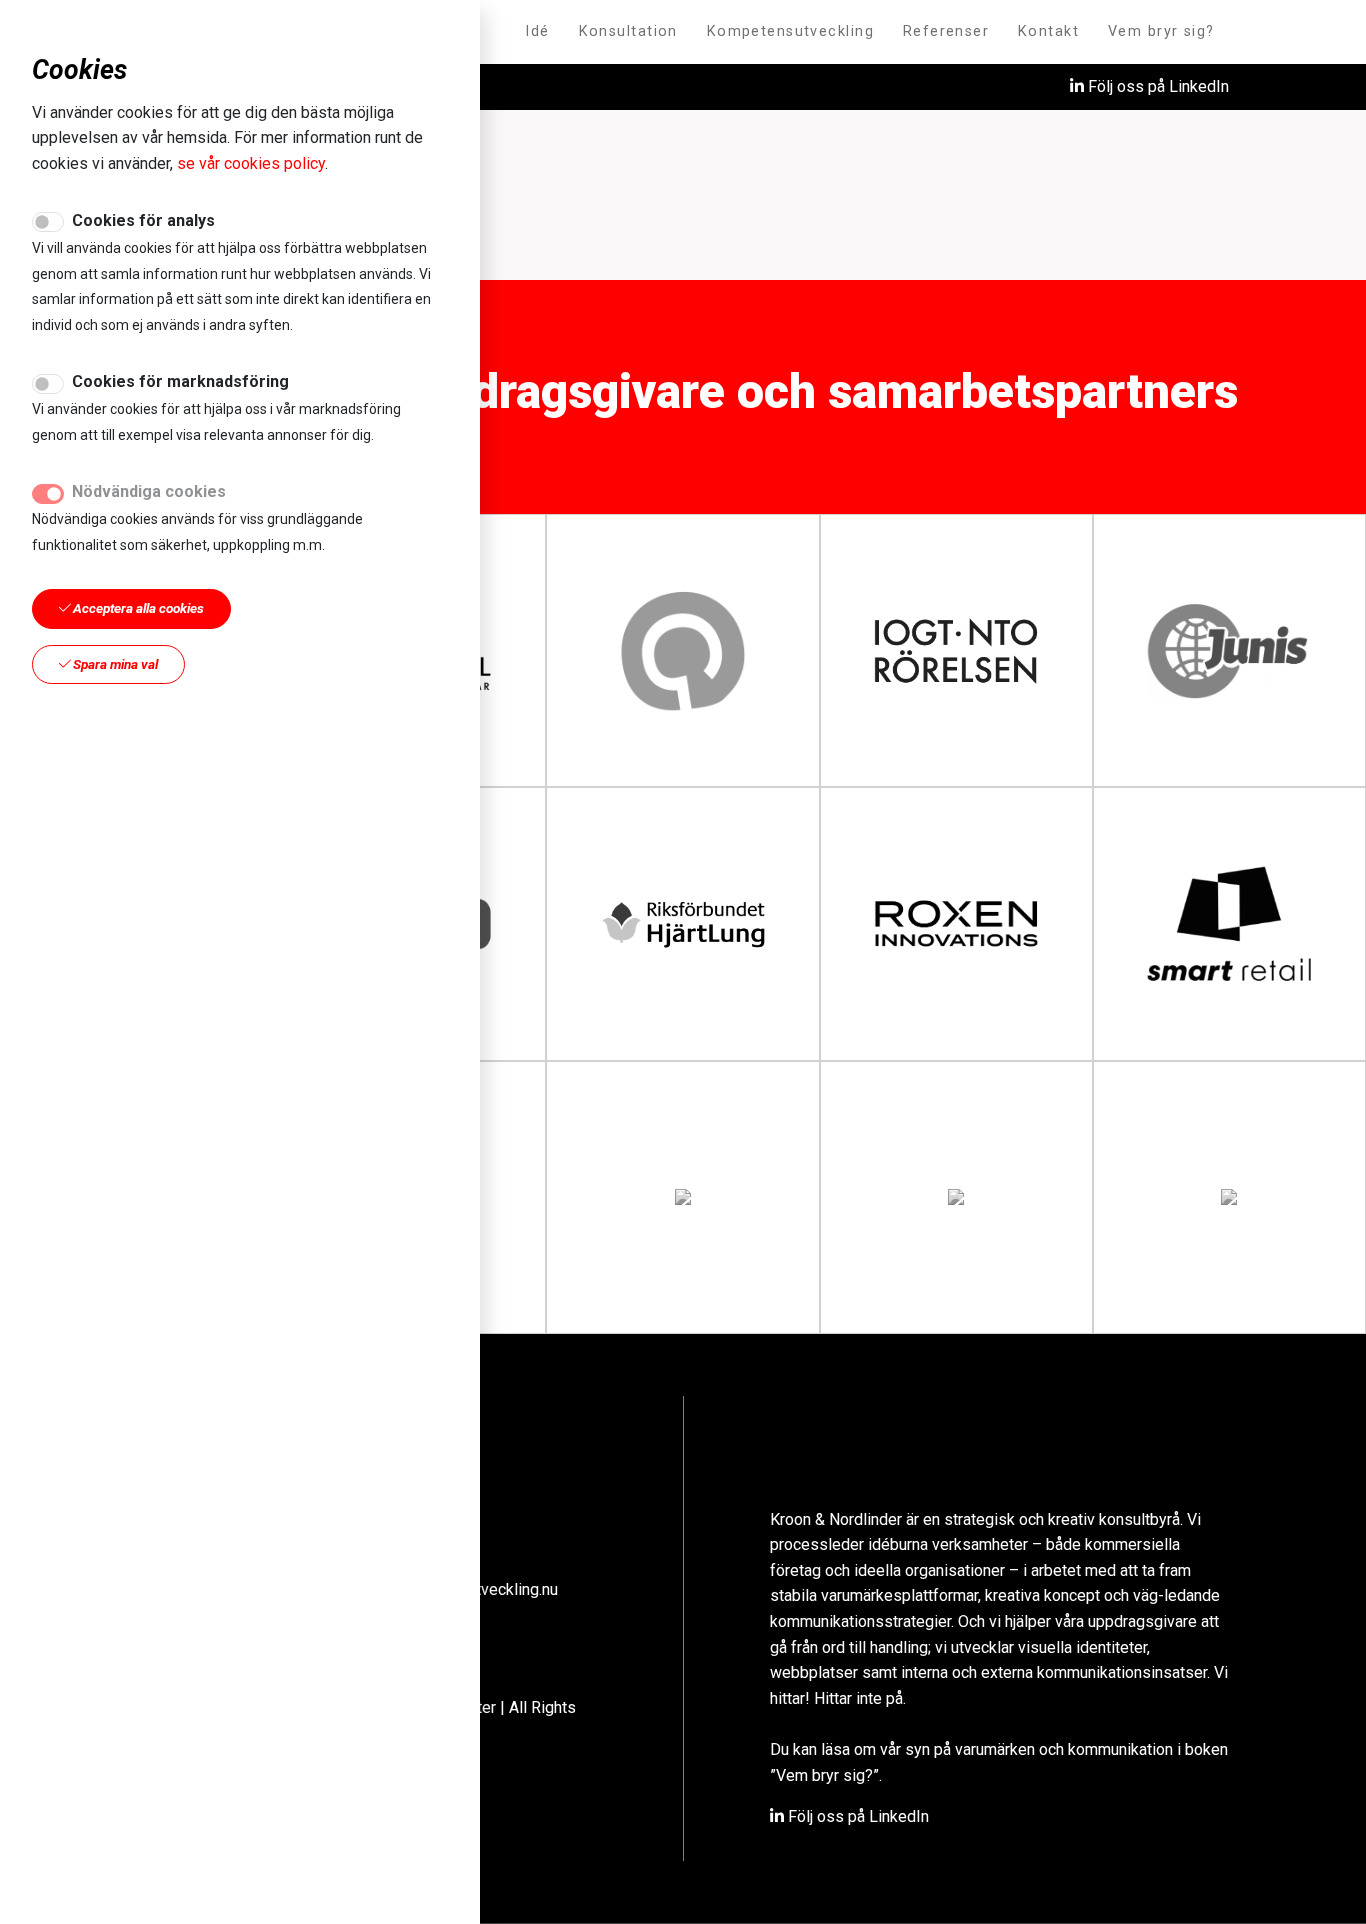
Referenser (946, 31)
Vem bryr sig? (1161, 31)
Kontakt (1048, 31)
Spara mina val (114, 664)
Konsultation (628, 31)
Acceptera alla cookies (137, 608)
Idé (537, 31)
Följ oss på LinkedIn (1156, 86)
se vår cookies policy (251, 163)
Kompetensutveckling (790, 31)
